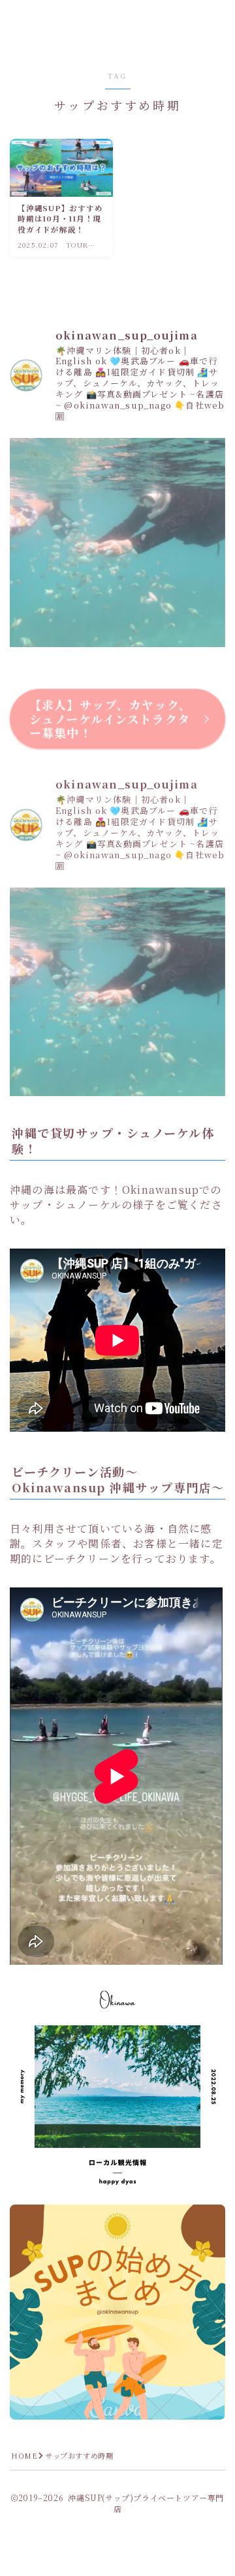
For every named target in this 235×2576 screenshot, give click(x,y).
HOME (24, 2455)
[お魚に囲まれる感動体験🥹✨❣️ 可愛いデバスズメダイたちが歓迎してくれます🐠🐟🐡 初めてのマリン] (117, 545)
